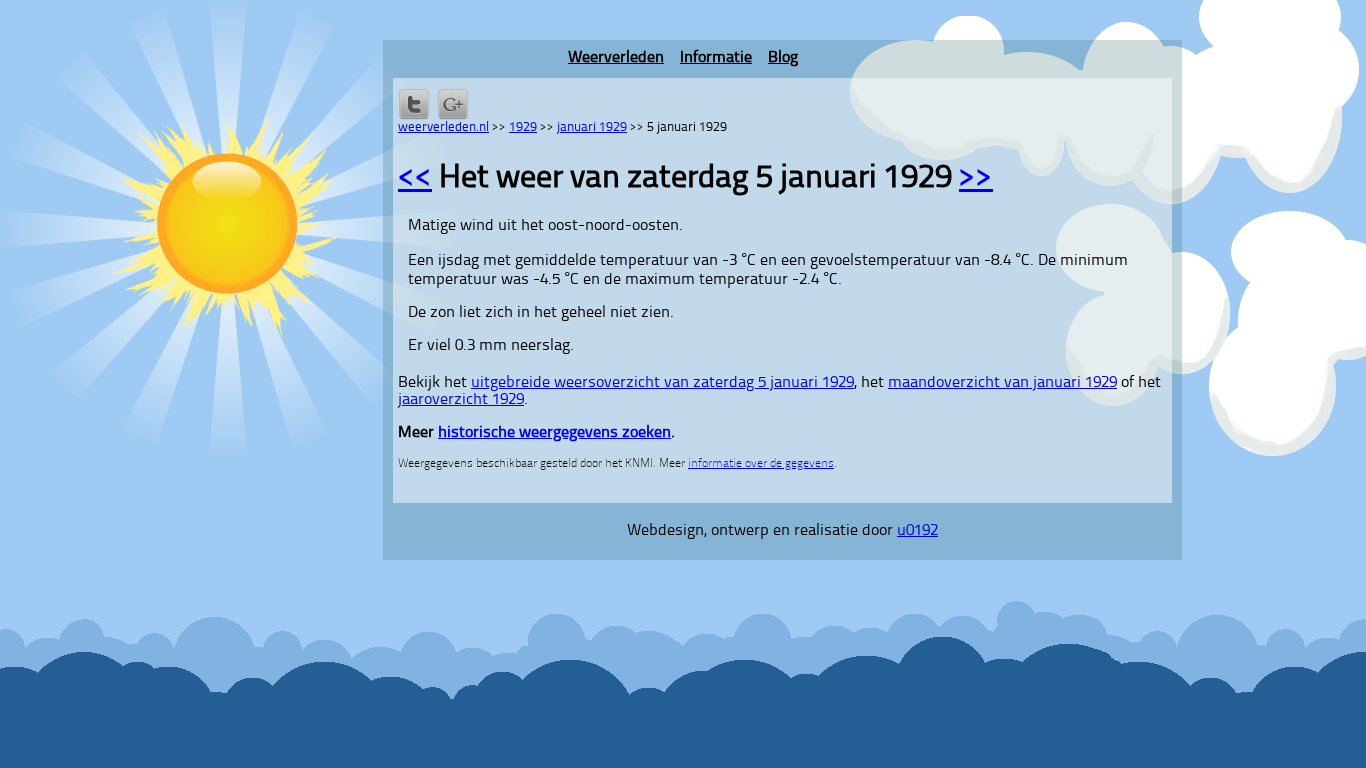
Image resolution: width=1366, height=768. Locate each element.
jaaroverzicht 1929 (461, 400)
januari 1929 (592, 127)
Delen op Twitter (414, 104)
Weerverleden (616, 58)
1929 (523, 127)
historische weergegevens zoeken (554, 433)
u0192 (917, 531)
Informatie (716, 58)
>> (976, 179)
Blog (783, 58)
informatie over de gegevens (761, 464)
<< (415, 179)
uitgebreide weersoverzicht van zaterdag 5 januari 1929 (662, 383)
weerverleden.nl (443, 127)
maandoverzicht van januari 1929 (1002, 383)
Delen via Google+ (453, 104)
